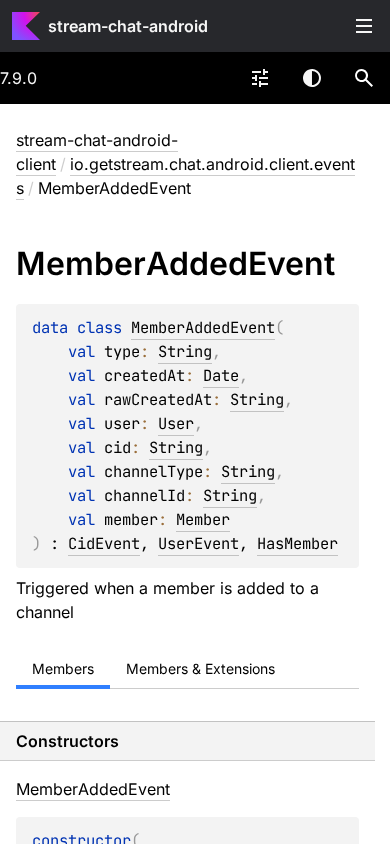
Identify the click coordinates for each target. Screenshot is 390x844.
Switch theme (312, 78)
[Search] (364, 78)
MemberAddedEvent (203, 327)
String (185, 351)
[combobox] (260, 78)
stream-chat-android (128, 26)
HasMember (297, 543)
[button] (364, 78)
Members (63, 668)
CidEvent (104, 543)
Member (203, 519)
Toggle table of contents (364, 26)
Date (221, 375)
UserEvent (198, 543)
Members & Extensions (200, 668)
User (176, 423)
